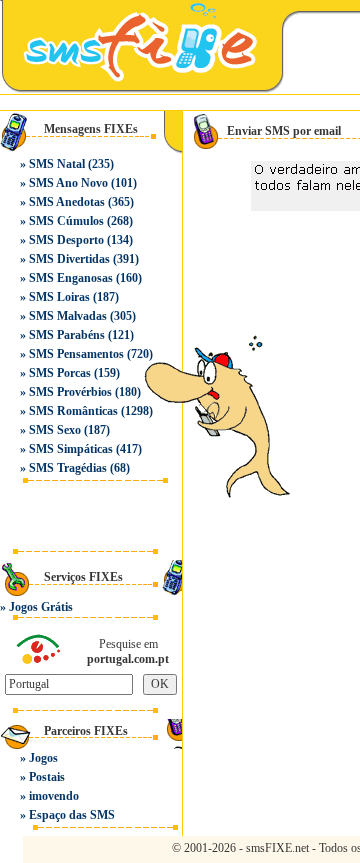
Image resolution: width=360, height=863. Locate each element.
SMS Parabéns (67, 335)
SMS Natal (57, 164)
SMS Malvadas (68, 316)
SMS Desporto (66, 240)
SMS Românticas (73, 411)
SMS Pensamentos (76, 354)
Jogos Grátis (41, 607)
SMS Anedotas (67, 202)
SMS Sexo (55, 430)
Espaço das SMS (72, 815)
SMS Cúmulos (66, 221)
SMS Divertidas (69, 259)
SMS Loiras (59, 297)
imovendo (54, 796)
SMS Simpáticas (71, 449)
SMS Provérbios (70, 392)
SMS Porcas (60, 373)
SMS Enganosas (71, 278)
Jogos (43, 758)
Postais (47, 777)
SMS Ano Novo (68, 183)
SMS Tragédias (68, 468)
